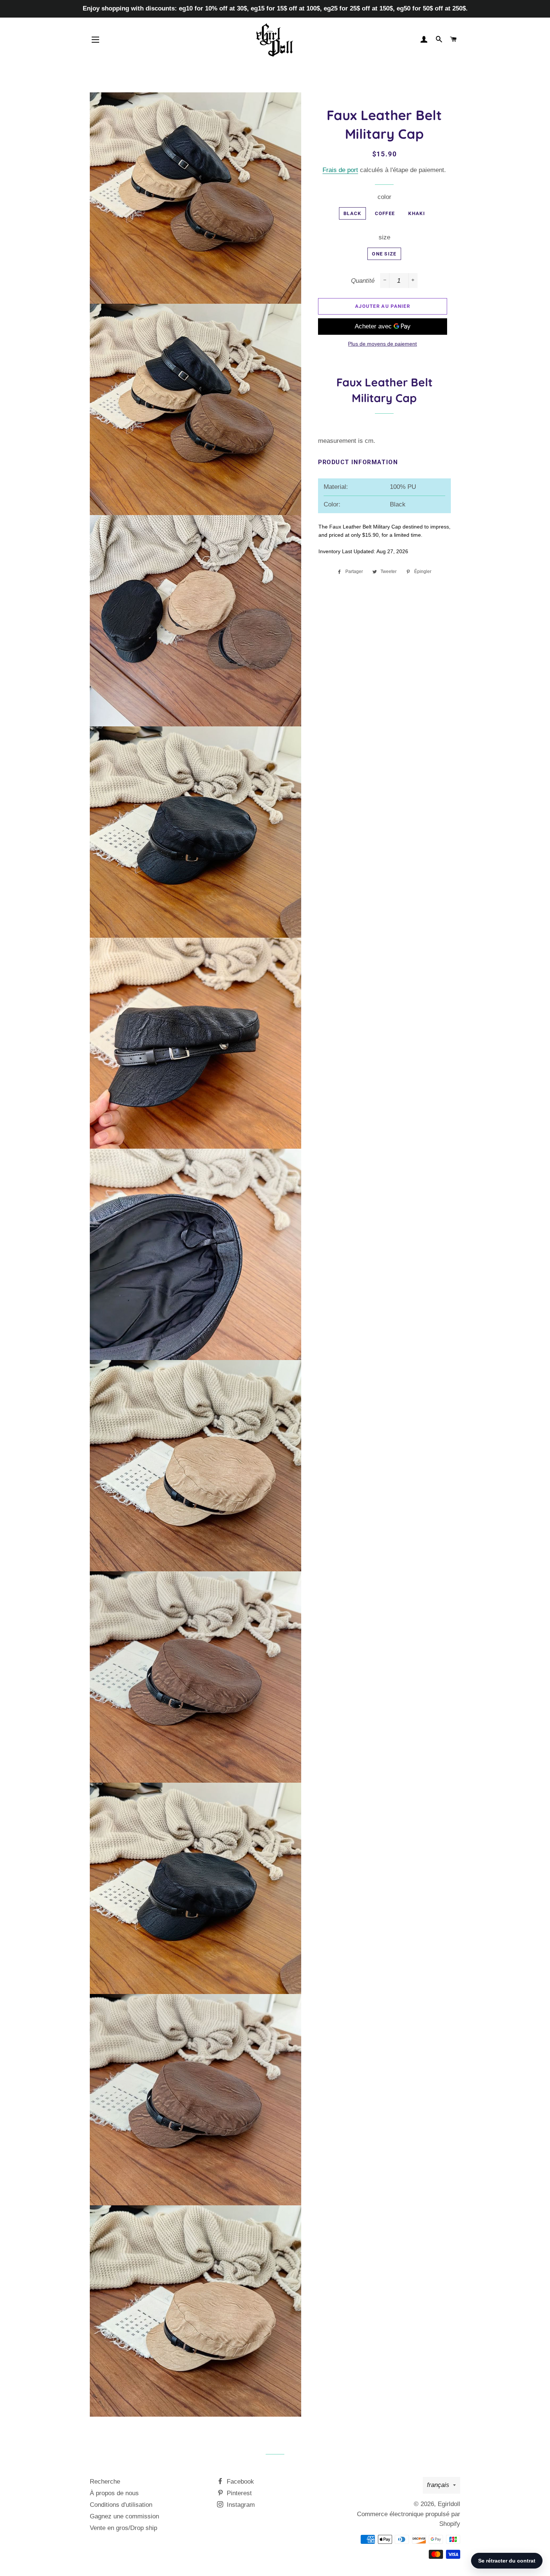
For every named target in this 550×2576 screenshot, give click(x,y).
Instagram (240, 2505)
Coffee (385, 213)
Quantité (363, 281)
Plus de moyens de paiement (382, 344)
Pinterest (238, 2493)
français (438, 2485)
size (384, 237)
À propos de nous (114, 2493)
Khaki (417, 213)
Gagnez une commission (124, 2516)
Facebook (239, 2482)
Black (352, 213)
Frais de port (340, 170)
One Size (384, 254)
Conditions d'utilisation (121, 2505)
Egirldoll (449, 2504)
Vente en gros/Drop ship (123, 2528)
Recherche (105, 2482)
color (384, 197)
